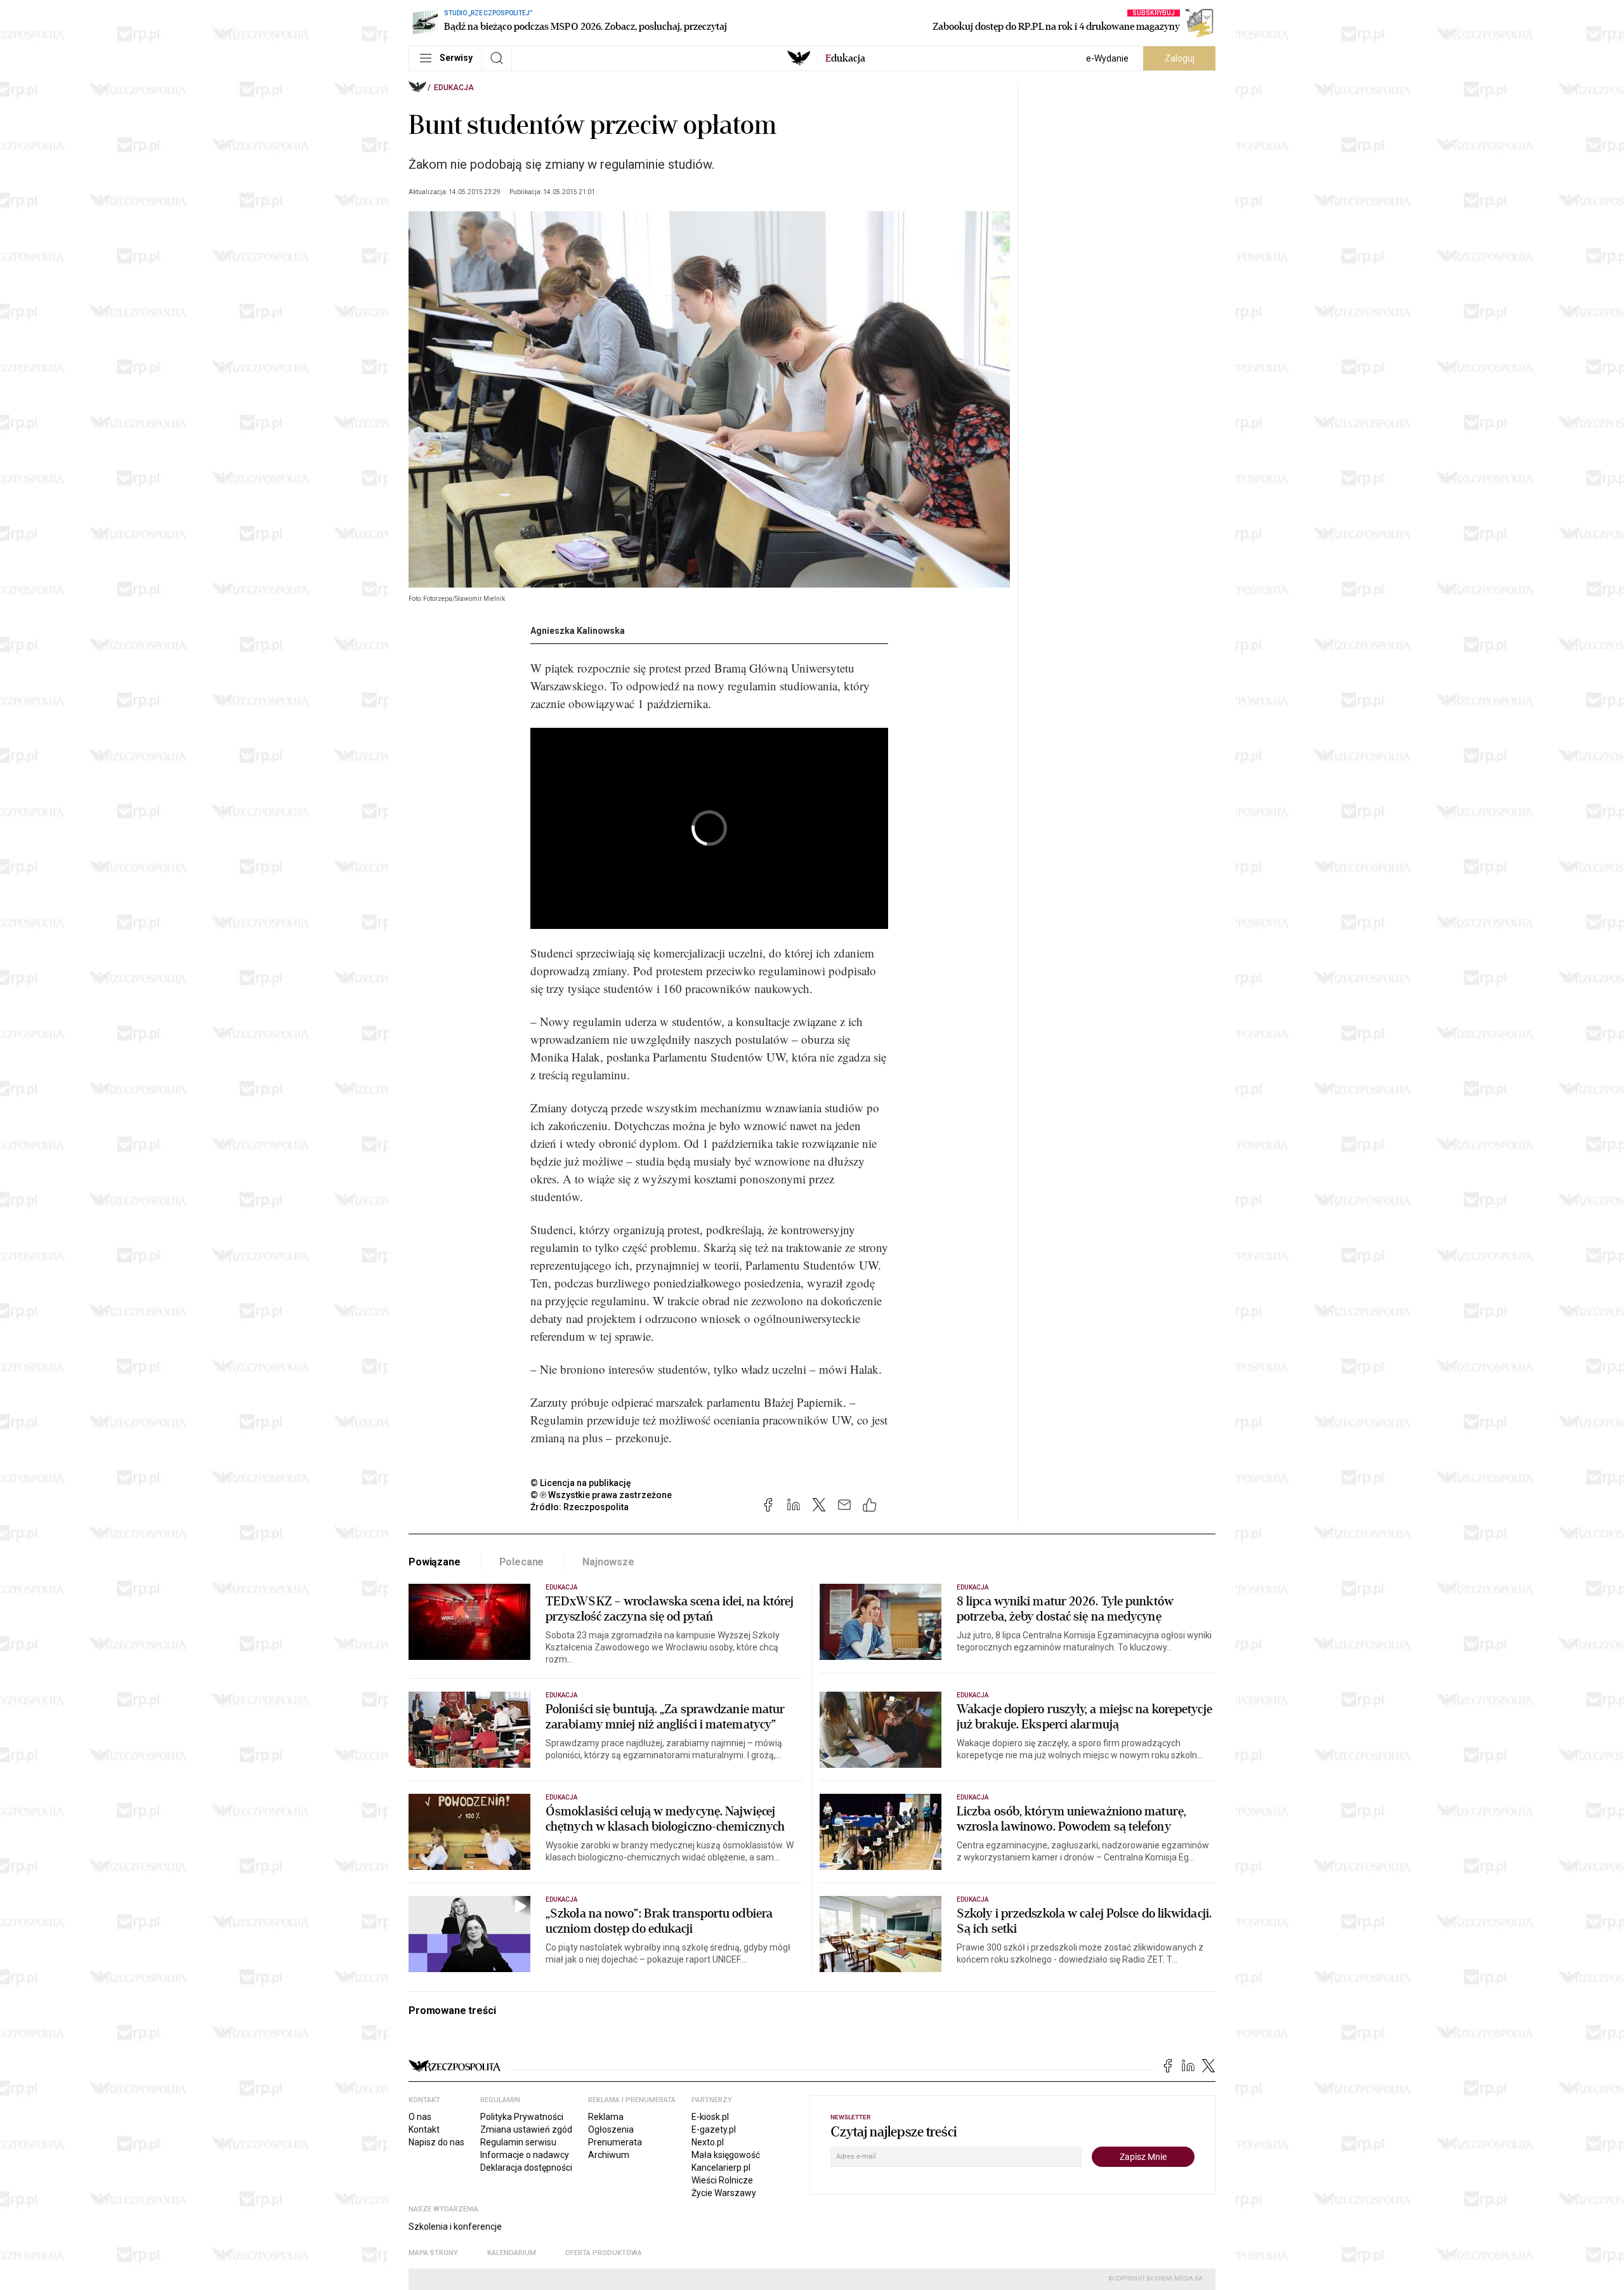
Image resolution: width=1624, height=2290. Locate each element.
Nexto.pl (708, 2142)
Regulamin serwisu (518, 2142)
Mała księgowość (726, 2155)
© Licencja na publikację (581, 1483)
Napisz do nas (436, 2142)
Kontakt (424, 2129)
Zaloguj (1180, 58)
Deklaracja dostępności (526, 2168)
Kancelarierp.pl (721, 2168)
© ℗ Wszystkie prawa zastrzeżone (601, 1495)
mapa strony (433, 2253)
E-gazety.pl (714, 2129)
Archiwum (609, 2155)
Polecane (522, 1562)
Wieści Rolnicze (722, 2180)
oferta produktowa (604, 2253)
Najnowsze (608, 1562)
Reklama (606, 2117)
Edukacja (454, 88)
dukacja (845, 58)
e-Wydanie (1107, 58)
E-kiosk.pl (710, 2117)
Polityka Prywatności (522, 2117)
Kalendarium (512, 2253)
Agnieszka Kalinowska (578, 631)
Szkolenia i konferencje (455, 2227)
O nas (420, 2117)
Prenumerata (615, 2142)
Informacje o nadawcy (525, 2155)
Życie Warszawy (724, 2193)
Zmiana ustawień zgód (526, 2129)
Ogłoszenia (611, 2129)
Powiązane (435, 1562)
